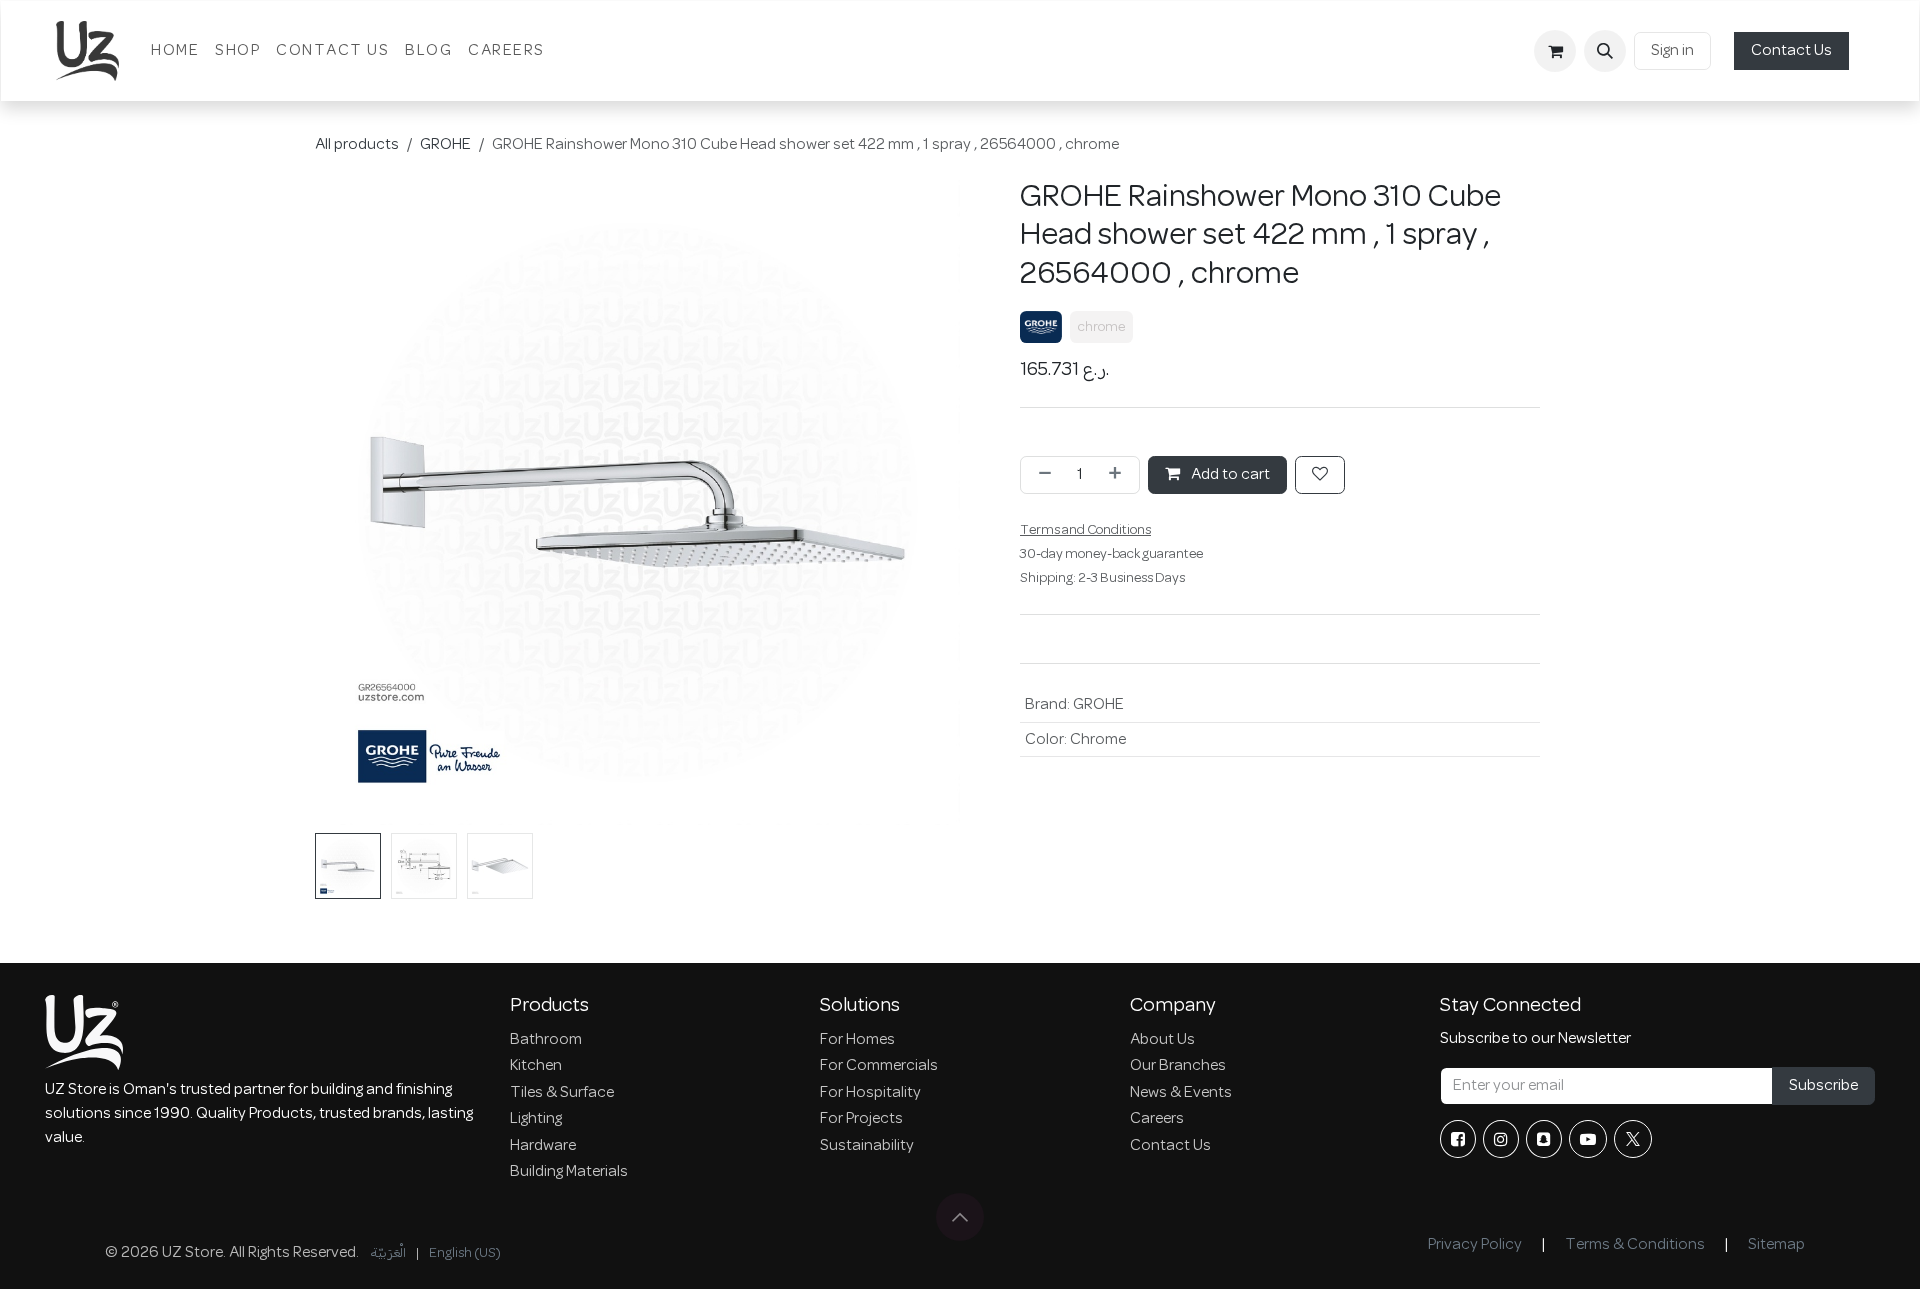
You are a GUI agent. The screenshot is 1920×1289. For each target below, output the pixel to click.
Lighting (536, 1119)
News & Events (1181, 1093)
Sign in (1672, 51)
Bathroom (546, 1040)
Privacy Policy (1475, 1245)
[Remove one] (1041, 475)
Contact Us (1791, 51)
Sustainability (867, 1146)
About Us (1162, 1040)
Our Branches (1178, 1066)
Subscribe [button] (1823, 1086)
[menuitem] (175, 51)
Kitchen (536, 1066)
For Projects (861, 1119)
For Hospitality (870, 1093)
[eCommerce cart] (1555, 51)
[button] (1605, 51)
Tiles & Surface (562, 1093)
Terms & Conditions (1635, 1245)
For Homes (857, 1040)
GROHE (445, 145)
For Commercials (879, 1066)
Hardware (543, 1146)
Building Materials (569, 1172)
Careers (1157, 1119)
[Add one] (1119, 475)
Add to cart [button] (1229, 475)
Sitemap (1776, 1245)
